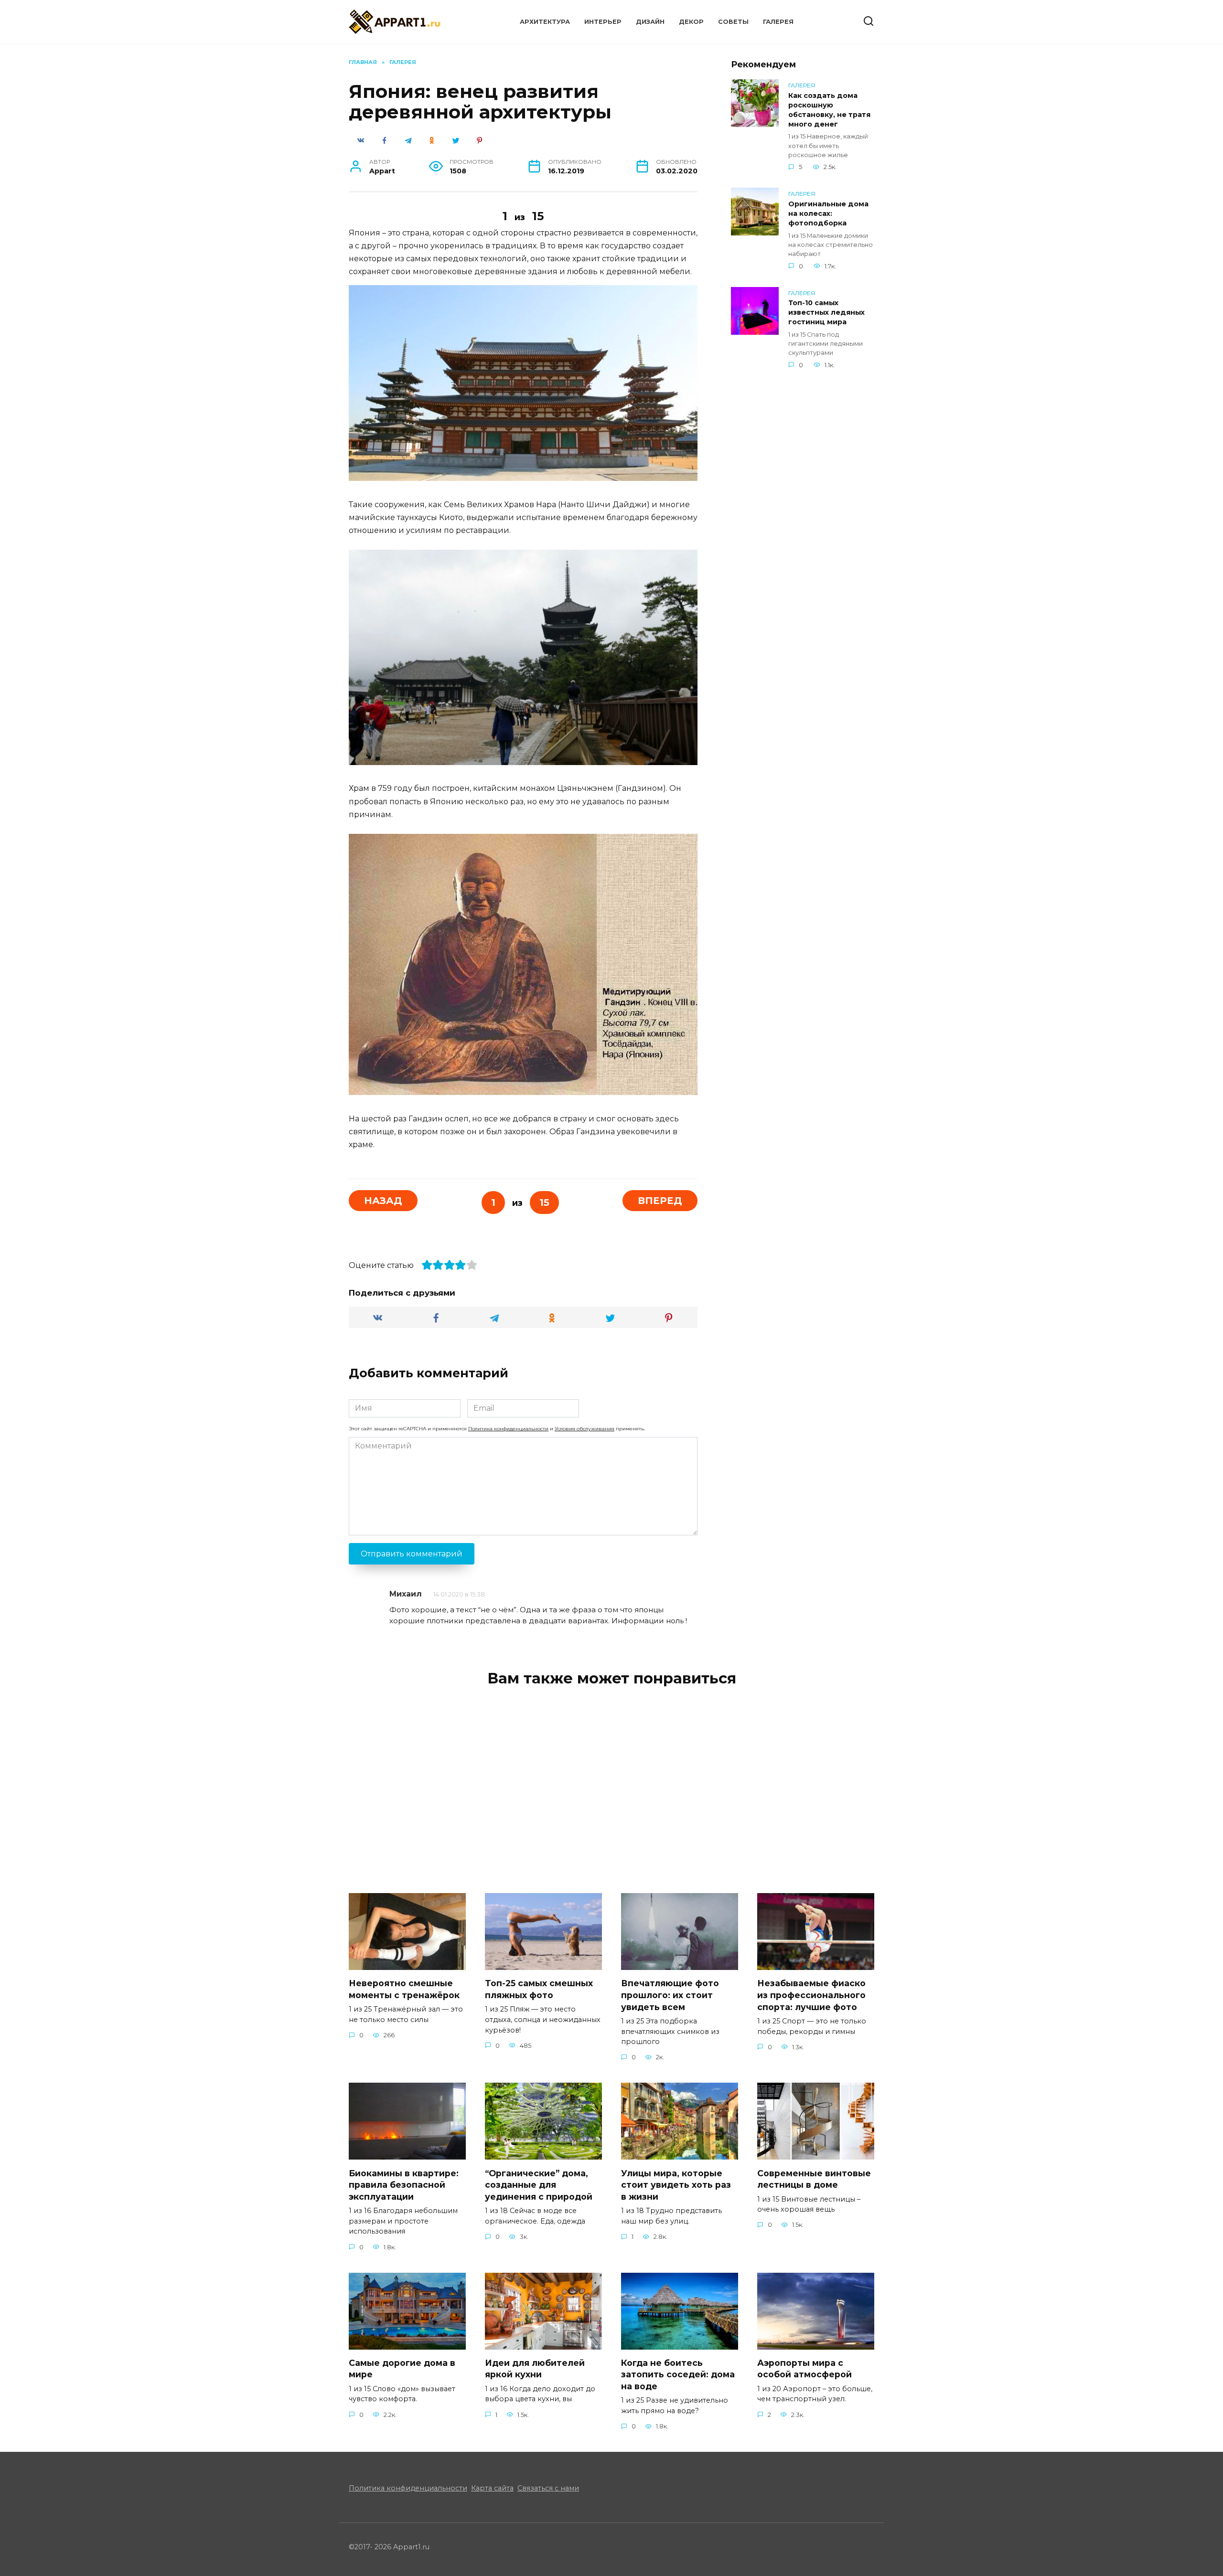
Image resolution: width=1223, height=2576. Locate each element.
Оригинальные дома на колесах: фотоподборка (828, 213)
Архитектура (545, 22)
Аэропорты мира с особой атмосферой (805, 2369)
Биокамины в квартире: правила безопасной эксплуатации (404, 2184)
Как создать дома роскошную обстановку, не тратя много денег (829, 110)
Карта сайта (492, 2488)
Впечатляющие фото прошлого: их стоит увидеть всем (670, 1995)
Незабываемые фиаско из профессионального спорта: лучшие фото (811, 1995)
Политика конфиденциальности (508, 1429)
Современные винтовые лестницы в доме (814, 2179)
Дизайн (650, 22)
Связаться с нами (548, 2488)
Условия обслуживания (585, 1429)
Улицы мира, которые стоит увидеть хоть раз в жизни (676, 2184)
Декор (691, 22)
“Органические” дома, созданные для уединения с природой (539, 2184)
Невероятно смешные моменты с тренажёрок (404, 1989)
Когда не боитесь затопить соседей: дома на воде (678, 2374)
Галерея (778, 22)
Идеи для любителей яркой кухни (535, 2369)
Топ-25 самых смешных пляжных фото (539, 1989)
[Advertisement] (803, 534)
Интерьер (603, 22)
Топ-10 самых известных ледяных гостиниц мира (826, 313)
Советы (733, 22)
